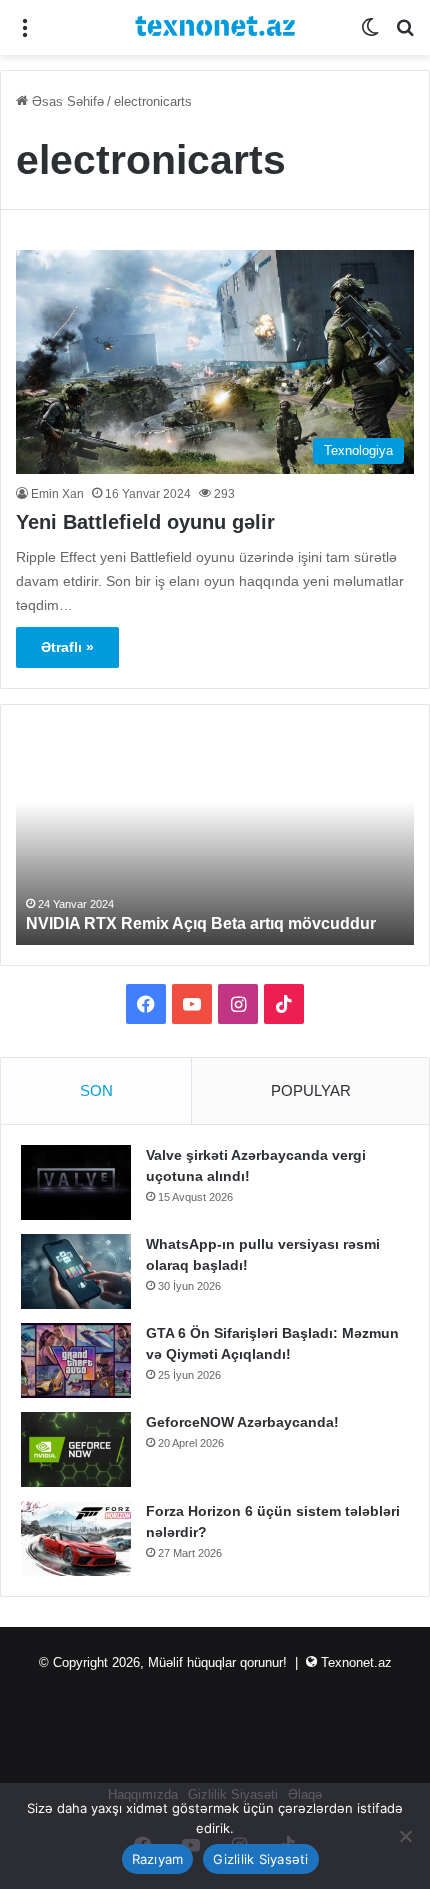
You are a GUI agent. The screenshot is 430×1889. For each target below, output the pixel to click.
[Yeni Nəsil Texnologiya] (215, 27)
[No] (405, 1836)
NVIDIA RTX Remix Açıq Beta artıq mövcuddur (201, 923)
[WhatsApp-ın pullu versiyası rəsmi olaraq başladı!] (76, 1271)
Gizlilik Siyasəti (260, 1859)
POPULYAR (311, 1090)
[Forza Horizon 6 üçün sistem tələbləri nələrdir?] (76, 1538)
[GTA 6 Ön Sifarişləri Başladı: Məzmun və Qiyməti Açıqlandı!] (76, 1360)
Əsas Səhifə (66, 101)
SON (96, 1090)
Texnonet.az (356, 1662)
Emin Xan (57, 494)
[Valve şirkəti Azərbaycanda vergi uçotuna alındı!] (76, 1182)
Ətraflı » (67, 647)
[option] (215, 835)
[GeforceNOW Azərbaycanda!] (76, 1449)
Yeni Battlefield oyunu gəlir (145, 522)
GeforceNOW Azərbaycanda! (242, 1422)
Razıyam (158, 1859)
